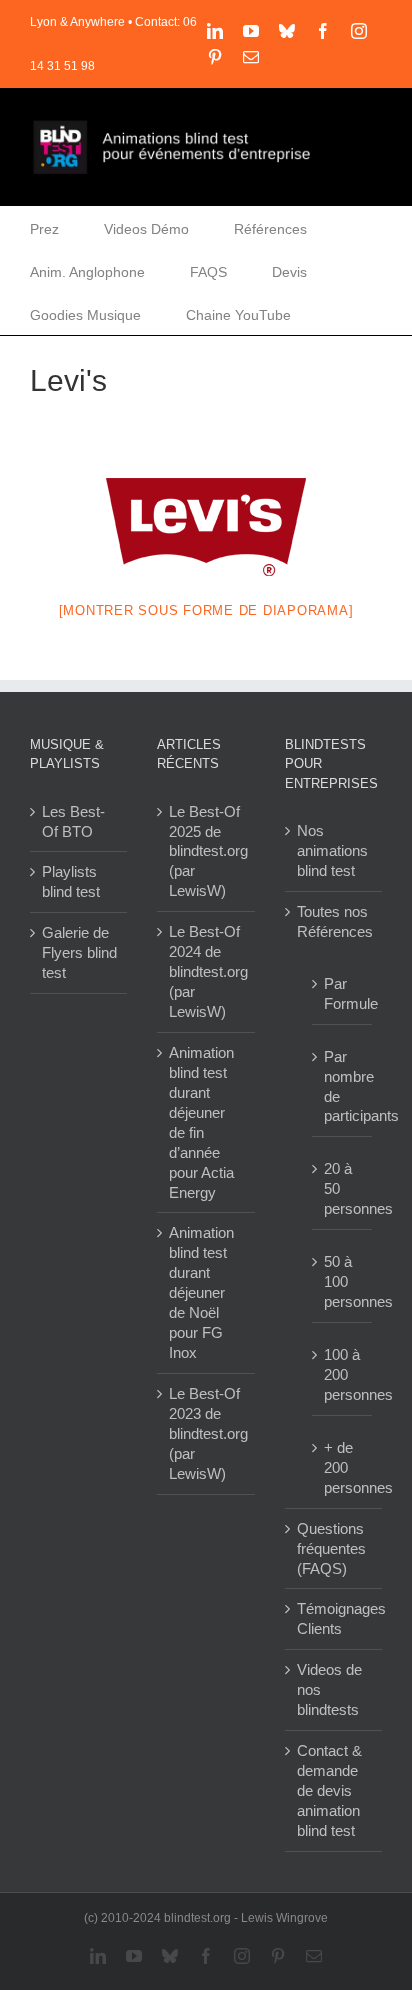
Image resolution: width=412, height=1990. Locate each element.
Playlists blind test (71, 881)
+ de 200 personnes (343, 1467)
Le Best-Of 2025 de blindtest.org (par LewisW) (206, 851)
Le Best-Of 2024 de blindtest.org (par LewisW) (206, 971)
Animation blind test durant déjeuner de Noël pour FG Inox (201, 1292)
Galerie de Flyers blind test (79, 952)
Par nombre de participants (343, 1086)
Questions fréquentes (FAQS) (331, 1548)
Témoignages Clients (334, 1618)
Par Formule (343, 993)
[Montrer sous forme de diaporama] (206, 610)
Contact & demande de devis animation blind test (329, 1790)
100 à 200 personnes (343, 1374)
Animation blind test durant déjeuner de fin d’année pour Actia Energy (201, 1122)
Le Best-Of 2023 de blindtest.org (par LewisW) (206, 1433)
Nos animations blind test (332, 850)
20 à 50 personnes (343, 1188)
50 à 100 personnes (343, 1281)
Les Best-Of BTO (73, 821)
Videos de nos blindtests (329, 1689)
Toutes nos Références (334, 921)
